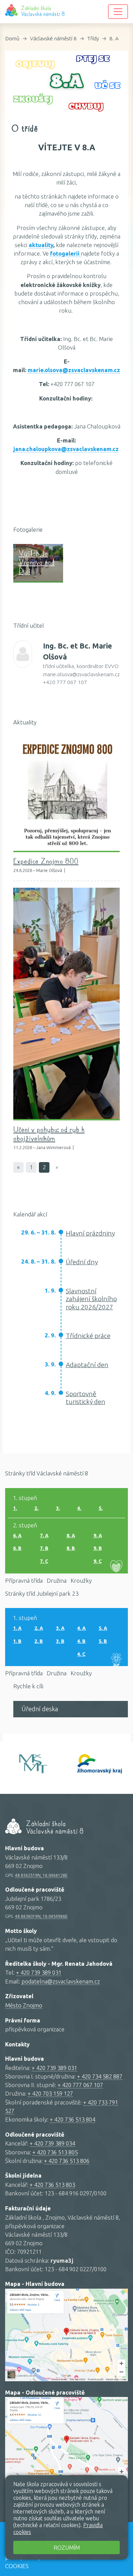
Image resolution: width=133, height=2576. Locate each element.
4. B (81, 1641)
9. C (98, 1561)
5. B (103, 1641)
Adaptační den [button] (87, 1365)
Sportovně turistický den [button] (86, 1398)
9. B (98, 1548)
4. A (81, 1628)
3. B (60, 1641)
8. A (114, 38)
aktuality (41, 245)
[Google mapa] (66, 2335)
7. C (44, 1561)
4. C (81, 1654)
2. (36, 1508)
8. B (71, 1548)
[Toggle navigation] (118, 12)
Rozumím (67, 2547)
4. (79, 1508)
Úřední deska (40, 1709)
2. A (39, 1628)
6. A (17, 1536)
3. (58, 1508)
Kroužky (81, 1580)
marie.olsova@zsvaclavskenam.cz (74, 370)
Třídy (93, 38)
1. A (17, 1628)
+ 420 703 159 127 (50, 2093)
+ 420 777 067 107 (80, 2085)
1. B (17, 1641)
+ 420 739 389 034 (52, 2143)
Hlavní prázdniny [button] (90, 1233)
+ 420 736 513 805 (55, 2152)
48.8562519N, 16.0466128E (41, 1875)
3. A (60, 1628)
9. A (98, 1536)
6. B (17, 1548)
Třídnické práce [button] (88, 1336)
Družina (57, 1580)
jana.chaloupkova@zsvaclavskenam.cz (66, 449)
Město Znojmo (24, 2005)
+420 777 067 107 (65, 682)
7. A (44, 1536)
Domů (12, 38)
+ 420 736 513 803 (52, 2185)
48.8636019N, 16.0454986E (41, 1916)
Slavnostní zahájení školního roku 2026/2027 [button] (91, 1299)
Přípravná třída (24, 1580)
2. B (39, 1641)
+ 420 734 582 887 (100, 2076)
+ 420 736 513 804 (72, 2119)
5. (101, 1508)
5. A (103, 1628)
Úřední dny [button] (82, 1262)
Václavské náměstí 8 (53, 38)
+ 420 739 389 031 (39, 1972)
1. (15, 1508)
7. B (44, 1548)
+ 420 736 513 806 (67, 2161)
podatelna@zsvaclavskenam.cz (61, 1981)
